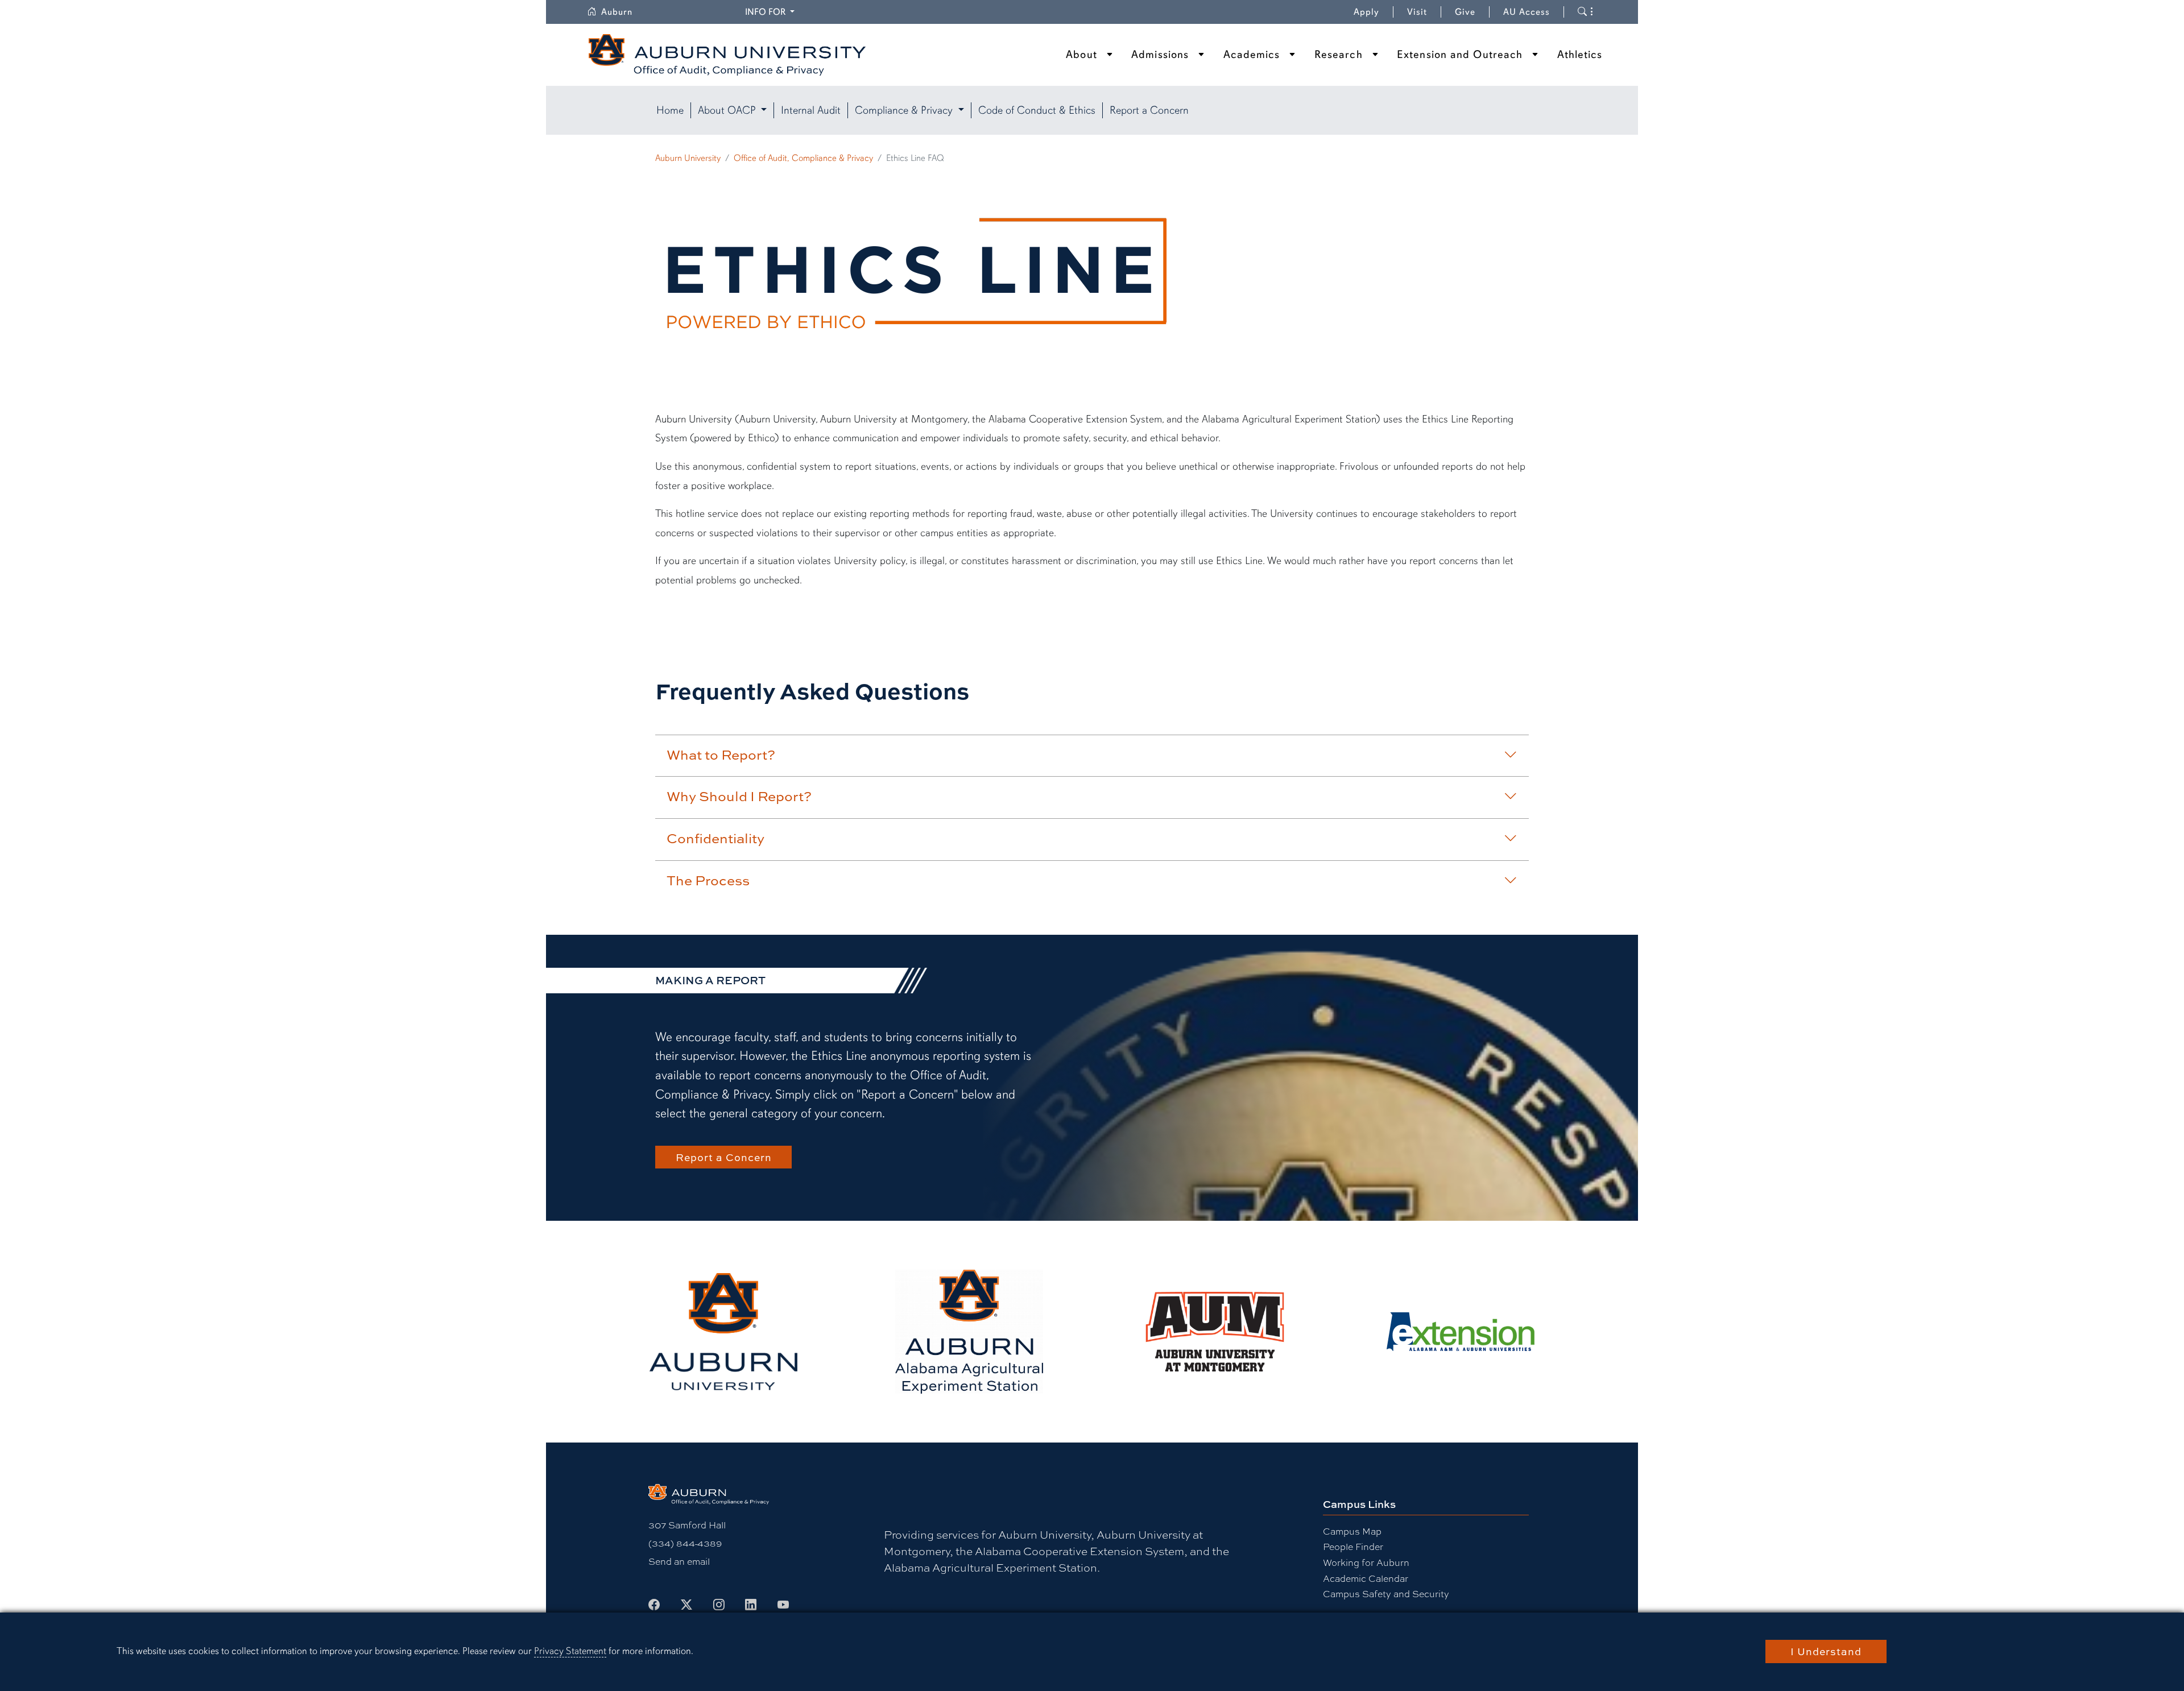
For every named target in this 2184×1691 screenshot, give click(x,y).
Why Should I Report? (739, 796)
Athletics (1580, 55)
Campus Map (1352, 1531)
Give (1472, 12)
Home (670, 110)
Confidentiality (715, 838)
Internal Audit (811, 110)
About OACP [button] (728, 110)
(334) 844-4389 (685, 1543)
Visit (1417, 12)
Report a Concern (1149, 110)
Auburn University (688, 158)
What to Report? (721, 755)
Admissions (1160, 55)
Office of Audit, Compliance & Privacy (803, 158)
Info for (772, 12)
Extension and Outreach (1460, 55)
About (1081, 55)
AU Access (1527, 12)
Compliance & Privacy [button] (905, 110)
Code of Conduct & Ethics (1037, 110)
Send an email (679, 1561)
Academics (1252, 55)
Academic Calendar (1366, 1578)
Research (1339, 55)
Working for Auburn (1366, 1562)
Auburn (624, 12)
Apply (1366, 12)
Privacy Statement (570, 1651)
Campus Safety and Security (1386, 1593)
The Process (708, 880)
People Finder (1353, 1546)
